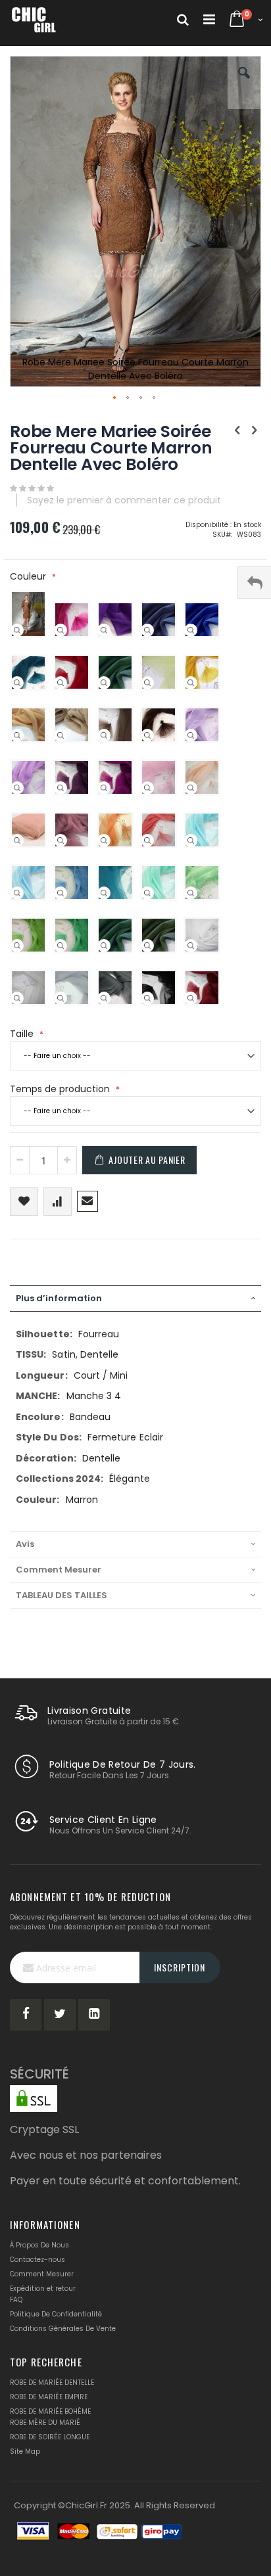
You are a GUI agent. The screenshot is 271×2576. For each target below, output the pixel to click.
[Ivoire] (17, 998)
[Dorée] (17, 735)
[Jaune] (191, 683)
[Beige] (61, 735)
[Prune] (61, 788)
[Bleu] (61, 893)
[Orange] (104, 840)
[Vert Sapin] (104, 683)
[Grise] (104, 998)
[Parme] (17, 788)
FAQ (16, 2300)
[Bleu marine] (147, 630)
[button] (244, 83)
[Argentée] (61, 998)
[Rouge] (61, 683)
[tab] (135, 1299)
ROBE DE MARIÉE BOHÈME (50, 2411)
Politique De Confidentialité (56, 2314)
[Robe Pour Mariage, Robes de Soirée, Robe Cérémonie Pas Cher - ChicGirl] (34, 20)
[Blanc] (191, 946)
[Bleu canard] (17, 683)
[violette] (104, 630)
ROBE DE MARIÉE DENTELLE (52, 2382)
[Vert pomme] (17, 946)
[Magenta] (104, 788)
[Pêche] (191, 788)
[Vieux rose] (61, 840)
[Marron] (147, 735)
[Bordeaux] (191, 998)
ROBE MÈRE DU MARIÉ (45, 2423)
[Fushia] (61, 630)
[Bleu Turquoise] (104, 893)
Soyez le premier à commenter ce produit (124, 500)
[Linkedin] (94, 2015)
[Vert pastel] (191, 893)
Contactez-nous (37, 2260)
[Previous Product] (237, 430)
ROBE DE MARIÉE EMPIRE (49, 2397)
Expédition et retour (43, 2288)
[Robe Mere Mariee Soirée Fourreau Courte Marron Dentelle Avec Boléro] (17, 630)
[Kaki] (147, 946)
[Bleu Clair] (17, 893)
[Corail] (147, 840)
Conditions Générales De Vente (63, 2329)
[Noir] (147, 998)
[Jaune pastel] (147, 683)
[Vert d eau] (147, 893)
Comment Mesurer (42, 2274)
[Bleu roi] (191, 630)
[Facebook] (26, 2015)
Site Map (25, 2451)
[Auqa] (191, 840)
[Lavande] (191, 735)
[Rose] (147, 788)
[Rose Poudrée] (17, 840)
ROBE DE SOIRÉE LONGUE (50, 2437)
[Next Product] (254, 430)
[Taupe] (104, 735)
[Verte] (61, 946)
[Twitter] (60, 2015)
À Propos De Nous (39, 2245)
